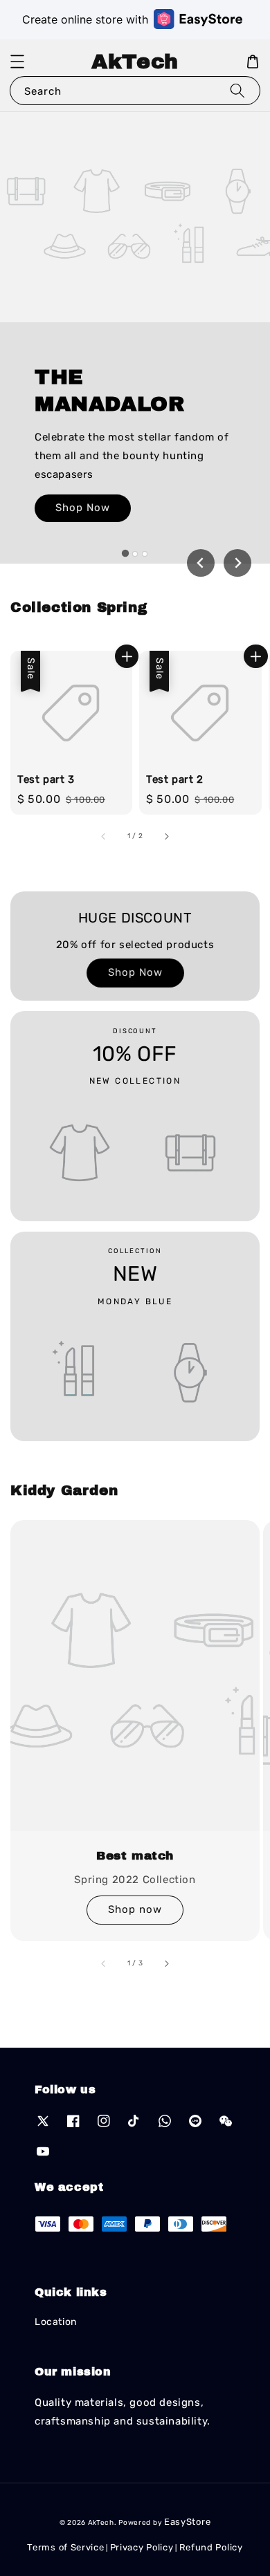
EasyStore (187, 2522)
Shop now (135, 1909)
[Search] (237, 90)
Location (56, 2322)
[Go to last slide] (201, 563)
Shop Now (83, 508)
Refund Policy (211, 2547)
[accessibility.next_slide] (166, 1963)
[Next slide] (237, 563)
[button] (17, 62)
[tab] (125, 553)
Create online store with (85, 19)
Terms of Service (65, 2547)
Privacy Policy (142, 2547)
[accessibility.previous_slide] (104, 1963)
